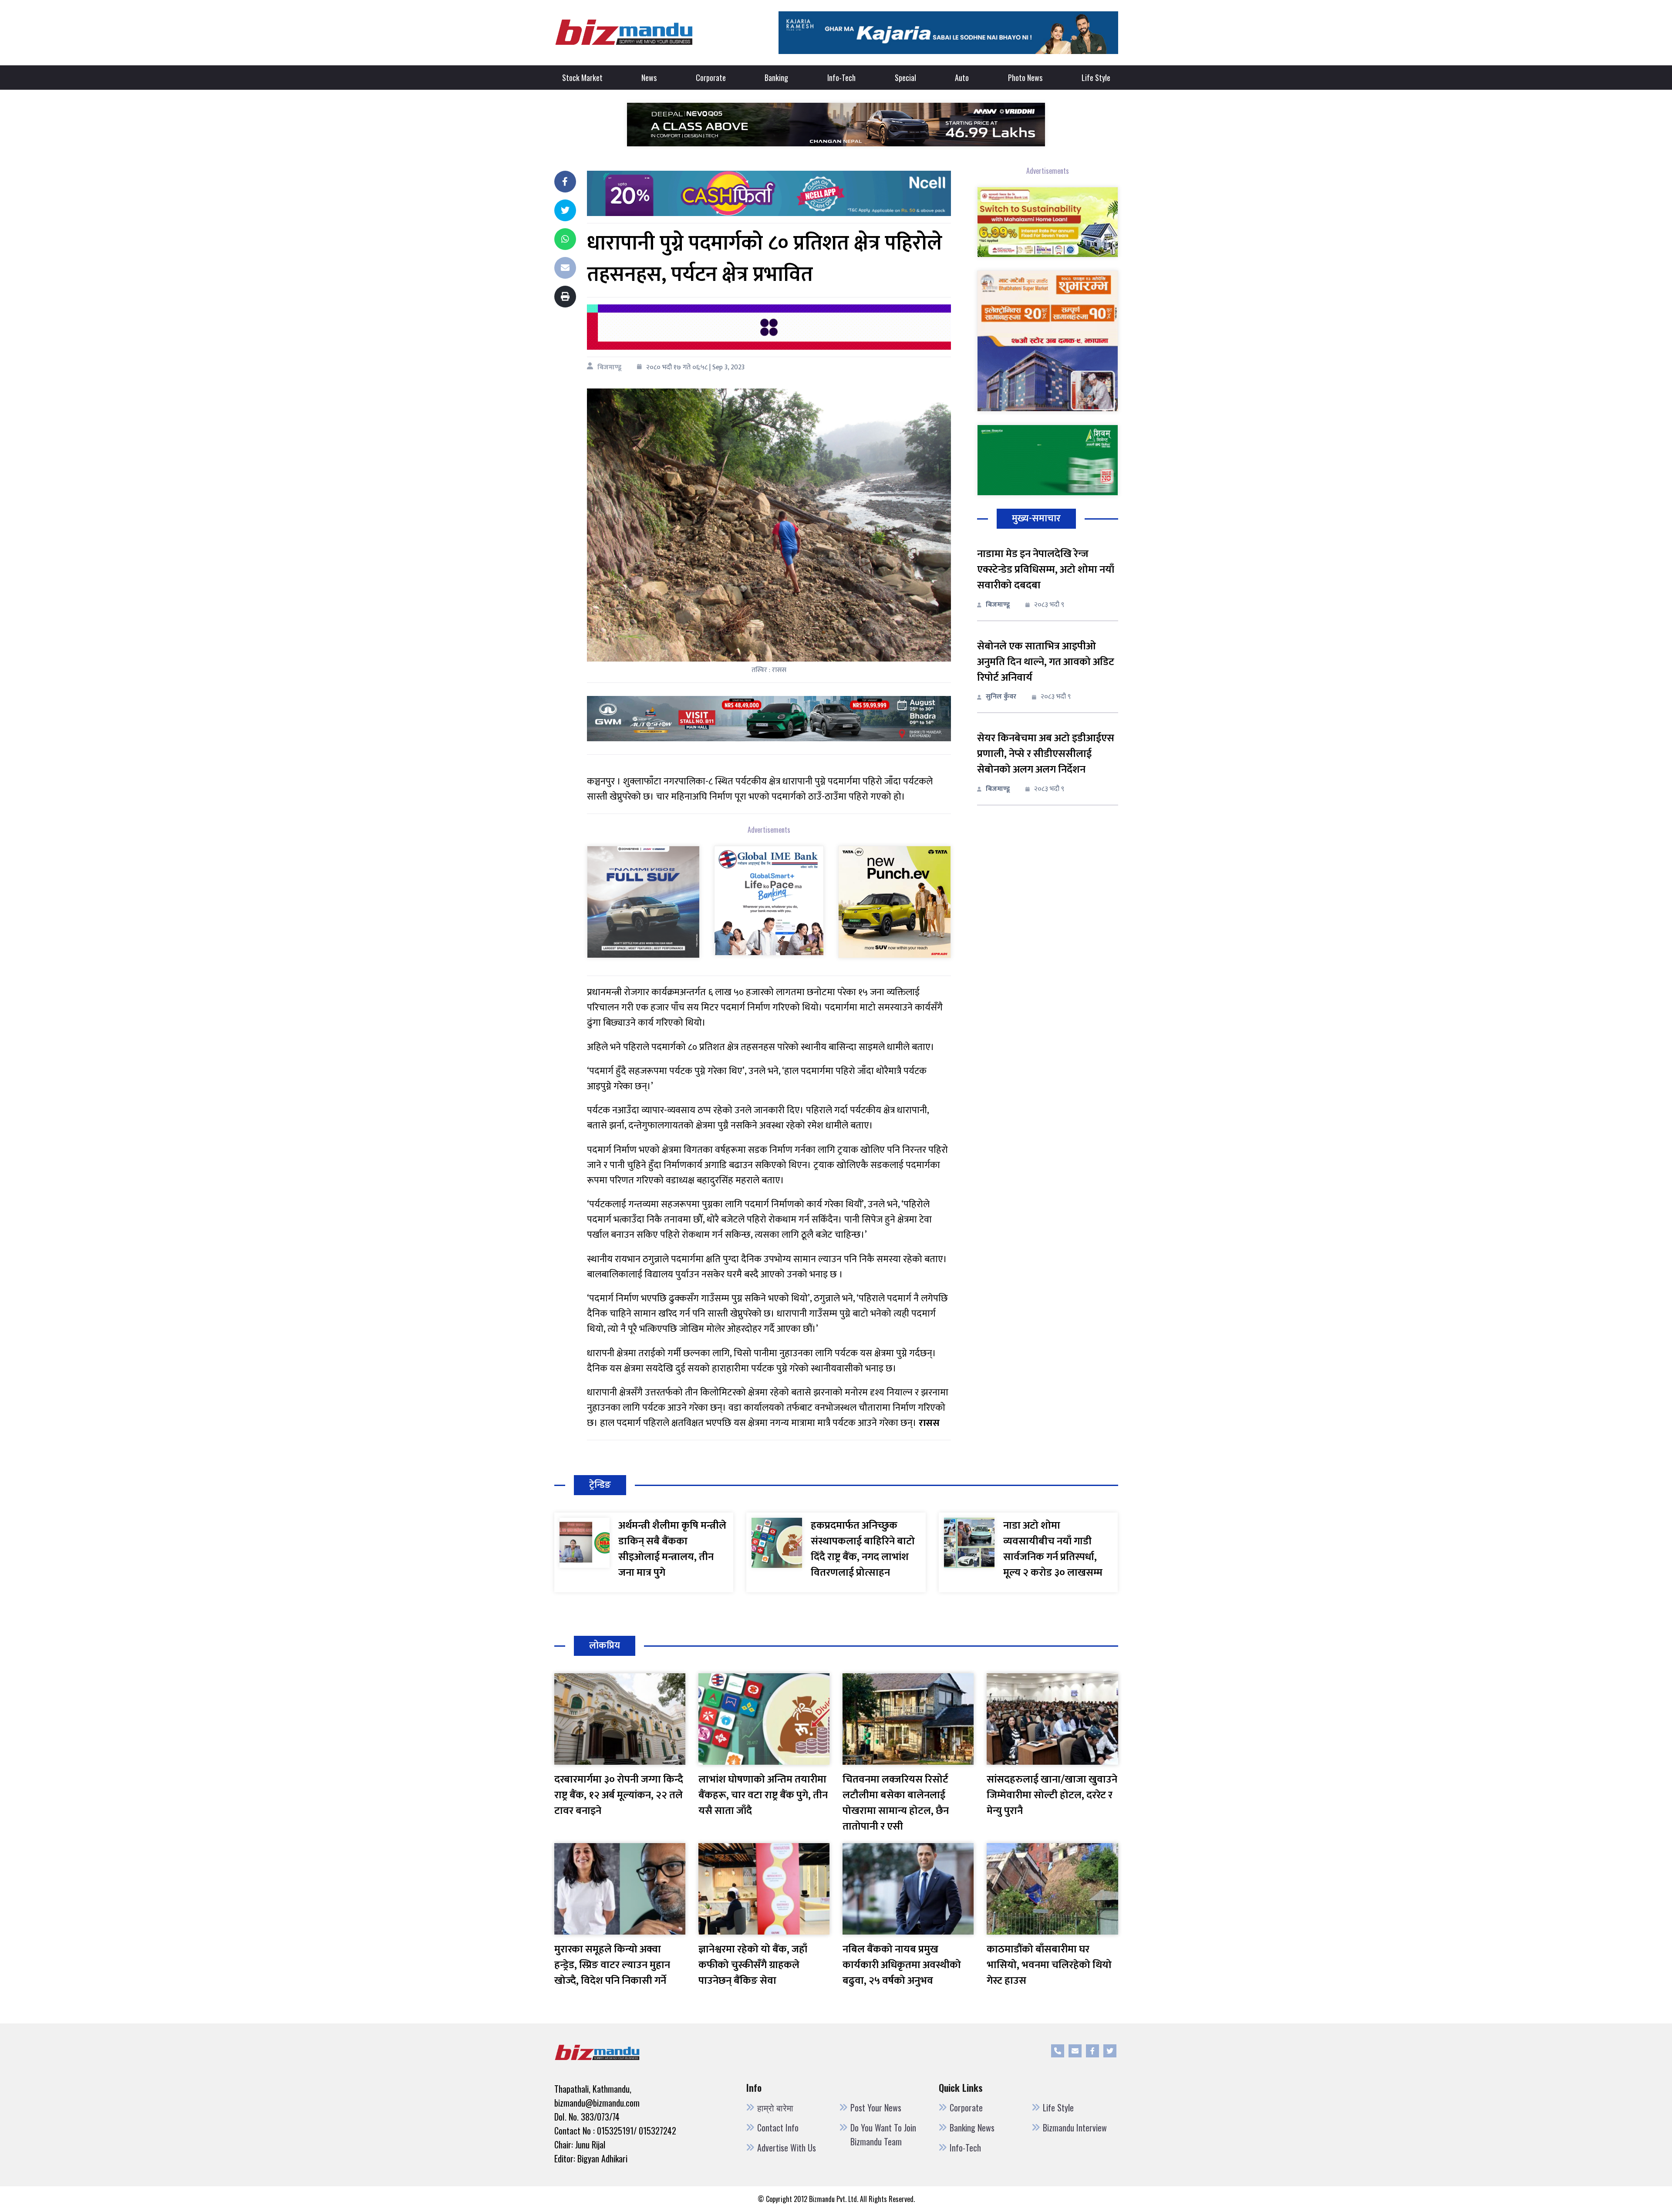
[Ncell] (769, 193)
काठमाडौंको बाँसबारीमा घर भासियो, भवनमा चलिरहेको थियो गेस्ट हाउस (1049, 1965)
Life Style (1096, 78)
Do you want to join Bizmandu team (883, 2134)
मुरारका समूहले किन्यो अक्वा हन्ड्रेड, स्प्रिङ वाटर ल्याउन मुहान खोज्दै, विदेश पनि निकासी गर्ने (612, 1965)
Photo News (1025, 78)
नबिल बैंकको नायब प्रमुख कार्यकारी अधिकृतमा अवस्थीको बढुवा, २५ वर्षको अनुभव (902, 1965)
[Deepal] (836, 124)
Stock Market (582, 78)
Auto (962, 78)
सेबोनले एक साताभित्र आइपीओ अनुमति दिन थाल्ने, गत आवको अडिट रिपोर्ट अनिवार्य (1046, 662)
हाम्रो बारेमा (775, 2107)
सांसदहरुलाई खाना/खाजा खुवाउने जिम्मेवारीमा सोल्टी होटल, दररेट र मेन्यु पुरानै (1052, 1795)
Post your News (876, 2107)
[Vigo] (643, 901)
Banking (776, 78)
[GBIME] (769, 900)
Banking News (972, 2128)
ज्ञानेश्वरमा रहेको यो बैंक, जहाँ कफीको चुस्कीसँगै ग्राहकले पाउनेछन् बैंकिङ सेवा (753, 1965)
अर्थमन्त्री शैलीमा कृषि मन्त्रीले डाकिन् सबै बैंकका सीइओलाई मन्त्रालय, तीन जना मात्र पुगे (672, 1549)
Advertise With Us (787, 2148)
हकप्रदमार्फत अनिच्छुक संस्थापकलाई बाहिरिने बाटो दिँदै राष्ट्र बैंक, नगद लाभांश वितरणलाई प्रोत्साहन (863, 1549)
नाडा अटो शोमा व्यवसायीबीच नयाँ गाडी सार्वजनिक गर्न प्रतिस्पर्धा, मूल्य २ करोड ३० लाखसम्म (1053, 1549)
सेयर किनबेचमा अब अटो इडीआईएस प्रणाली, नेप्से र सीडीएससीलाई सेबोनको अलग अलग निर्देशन (1046, 754)
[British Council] (769, 327)
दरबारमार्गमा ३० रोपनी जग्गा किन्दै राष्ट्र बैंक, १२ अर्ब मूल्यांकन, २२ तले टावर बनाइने (619, 1795)
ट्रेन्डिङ (600, 1485)
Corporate (711, 78)
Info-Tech (841, 78)
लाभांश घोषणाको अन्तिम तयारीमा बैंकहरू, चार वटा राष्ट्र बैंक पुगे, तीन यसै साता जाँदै (763, 1795)
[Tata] (894, 901)
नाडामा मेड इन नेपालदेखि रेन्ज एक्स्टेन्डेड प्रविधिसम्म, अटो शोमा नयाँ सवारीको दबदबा (1046, 570)
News (649, 78)
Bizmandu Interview (1075, 2128)
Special (905, 78)
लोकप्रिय (605, 1646)
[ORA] (769, 718)
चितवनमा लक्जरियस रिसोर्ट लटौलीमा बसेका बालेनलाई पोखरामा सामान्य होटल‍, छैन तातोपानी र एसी (896, 1803)
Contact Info (778, 2128)
